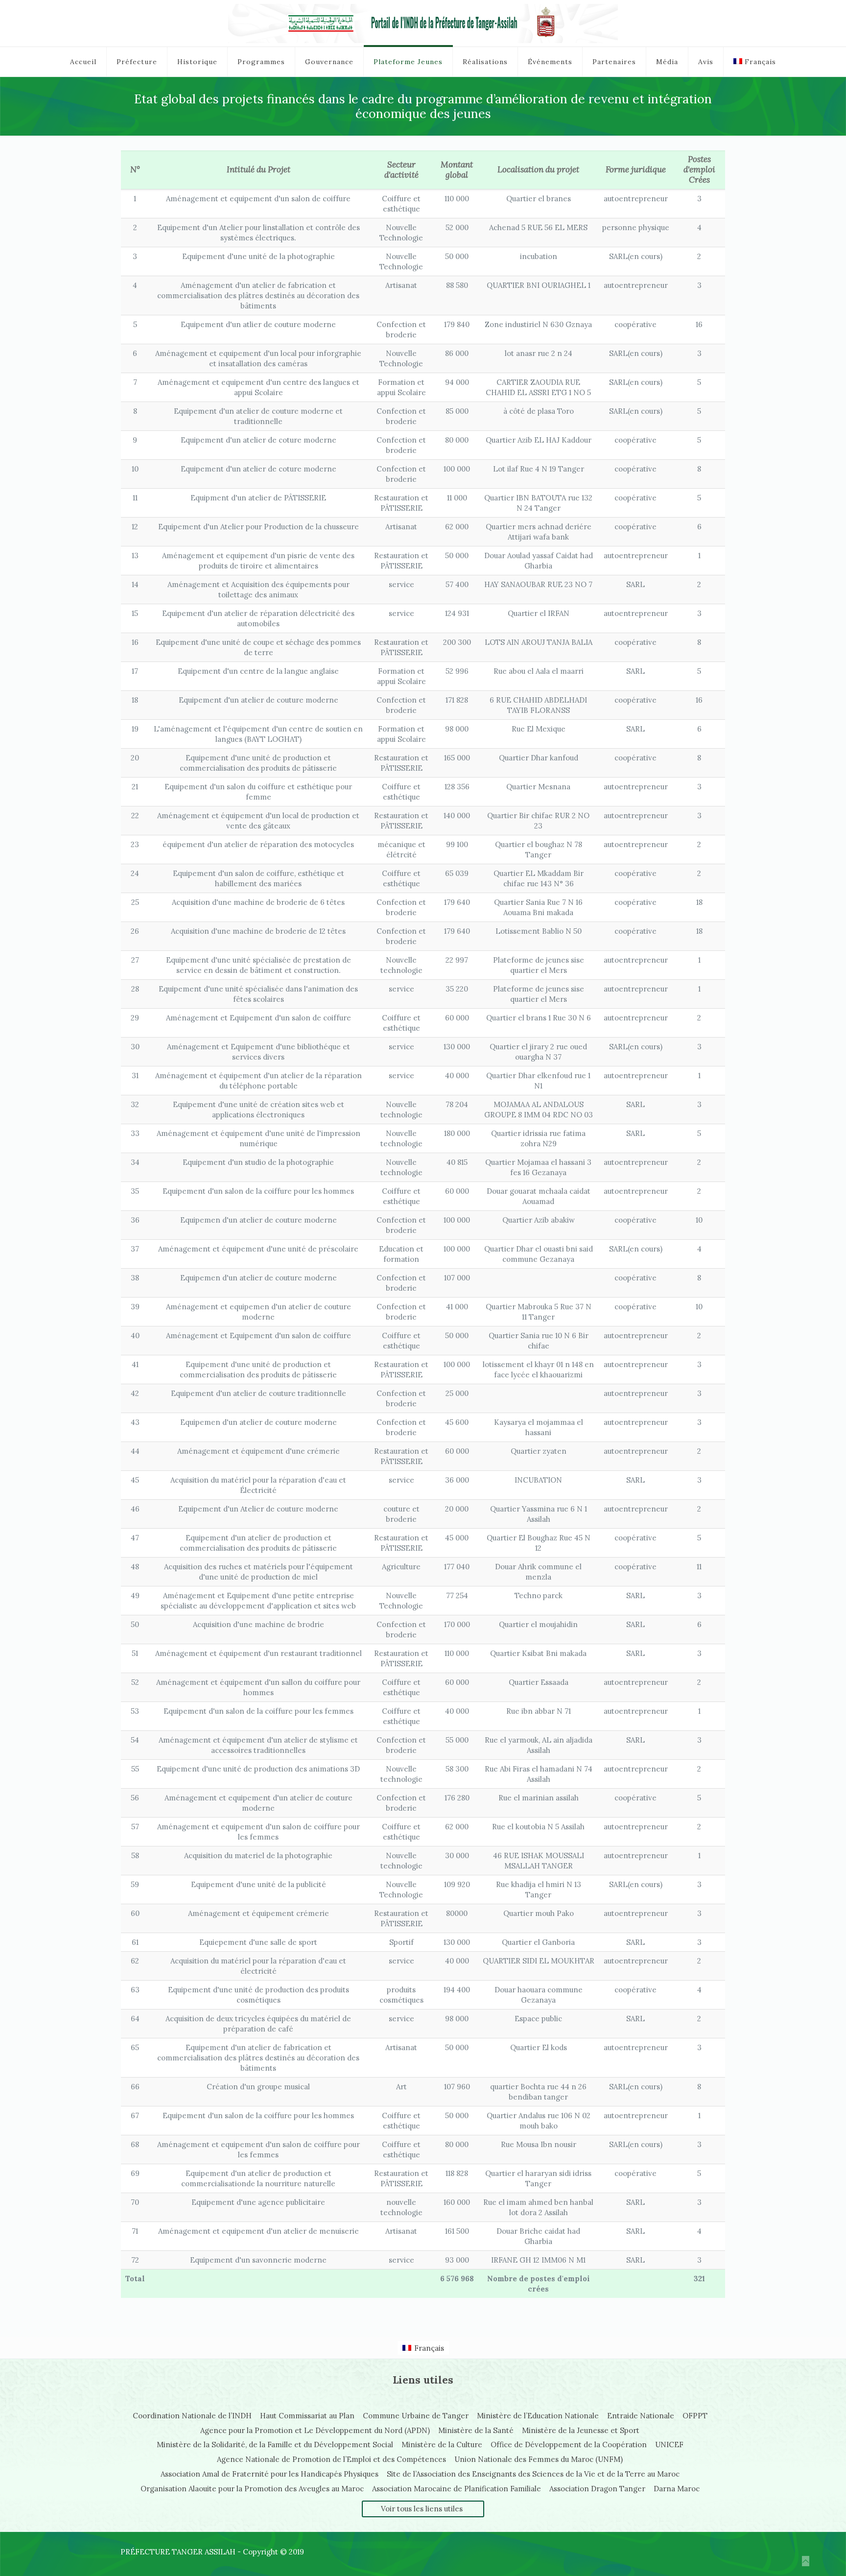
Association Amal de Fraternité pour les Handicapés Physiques (270, 2474)
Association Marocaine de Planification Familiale (457, 2489)
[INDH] (423, 23)
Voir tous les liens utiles (422, 2509)
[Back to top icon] (806, 2561)
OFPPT (695, 2416)
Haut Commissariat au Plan (307, 2416)
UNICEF (669, 2445)
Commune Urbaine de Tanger (416, 2416)
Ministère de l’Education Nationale (538, 2416)
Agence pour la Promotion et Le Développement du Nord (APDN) (315, 2430)
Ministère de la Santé (476, 2430)
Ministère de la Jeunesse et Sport (581, 2430)
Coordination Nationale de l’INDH (192, 2416)
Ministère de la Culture (442, 2445)
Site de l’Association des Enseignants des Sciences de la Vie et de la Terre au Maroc (533, 2474)
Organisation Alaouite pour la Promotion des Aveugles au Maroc (252, 2489)
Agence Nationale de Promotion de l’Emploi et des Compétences (331, 2459)
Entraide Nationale (641, 2416)
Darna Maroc (677, 2489)
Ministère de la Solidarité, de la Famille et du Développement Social (275, 2445)
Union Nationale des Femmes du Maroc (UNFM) (539, 2459)
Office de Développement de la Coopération (569, 2445)
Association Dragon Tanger (597, 2489)
